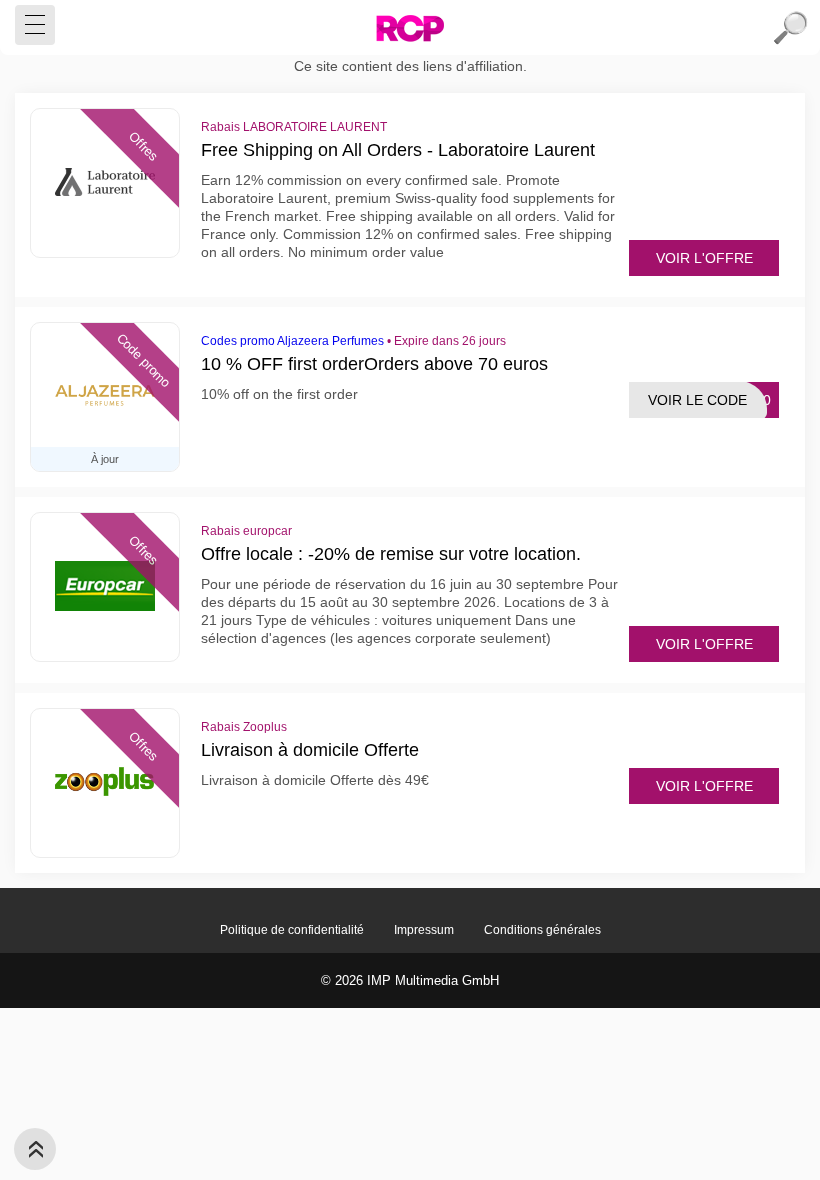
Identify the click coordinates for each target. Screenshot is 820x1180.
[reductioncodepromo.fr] (410, 28)
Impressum (424, 930)
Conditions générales (542, 930)
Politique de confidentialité (292, 930)
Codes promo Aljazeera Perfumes (292, 341)
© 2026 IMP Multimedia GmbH (410, 980)
